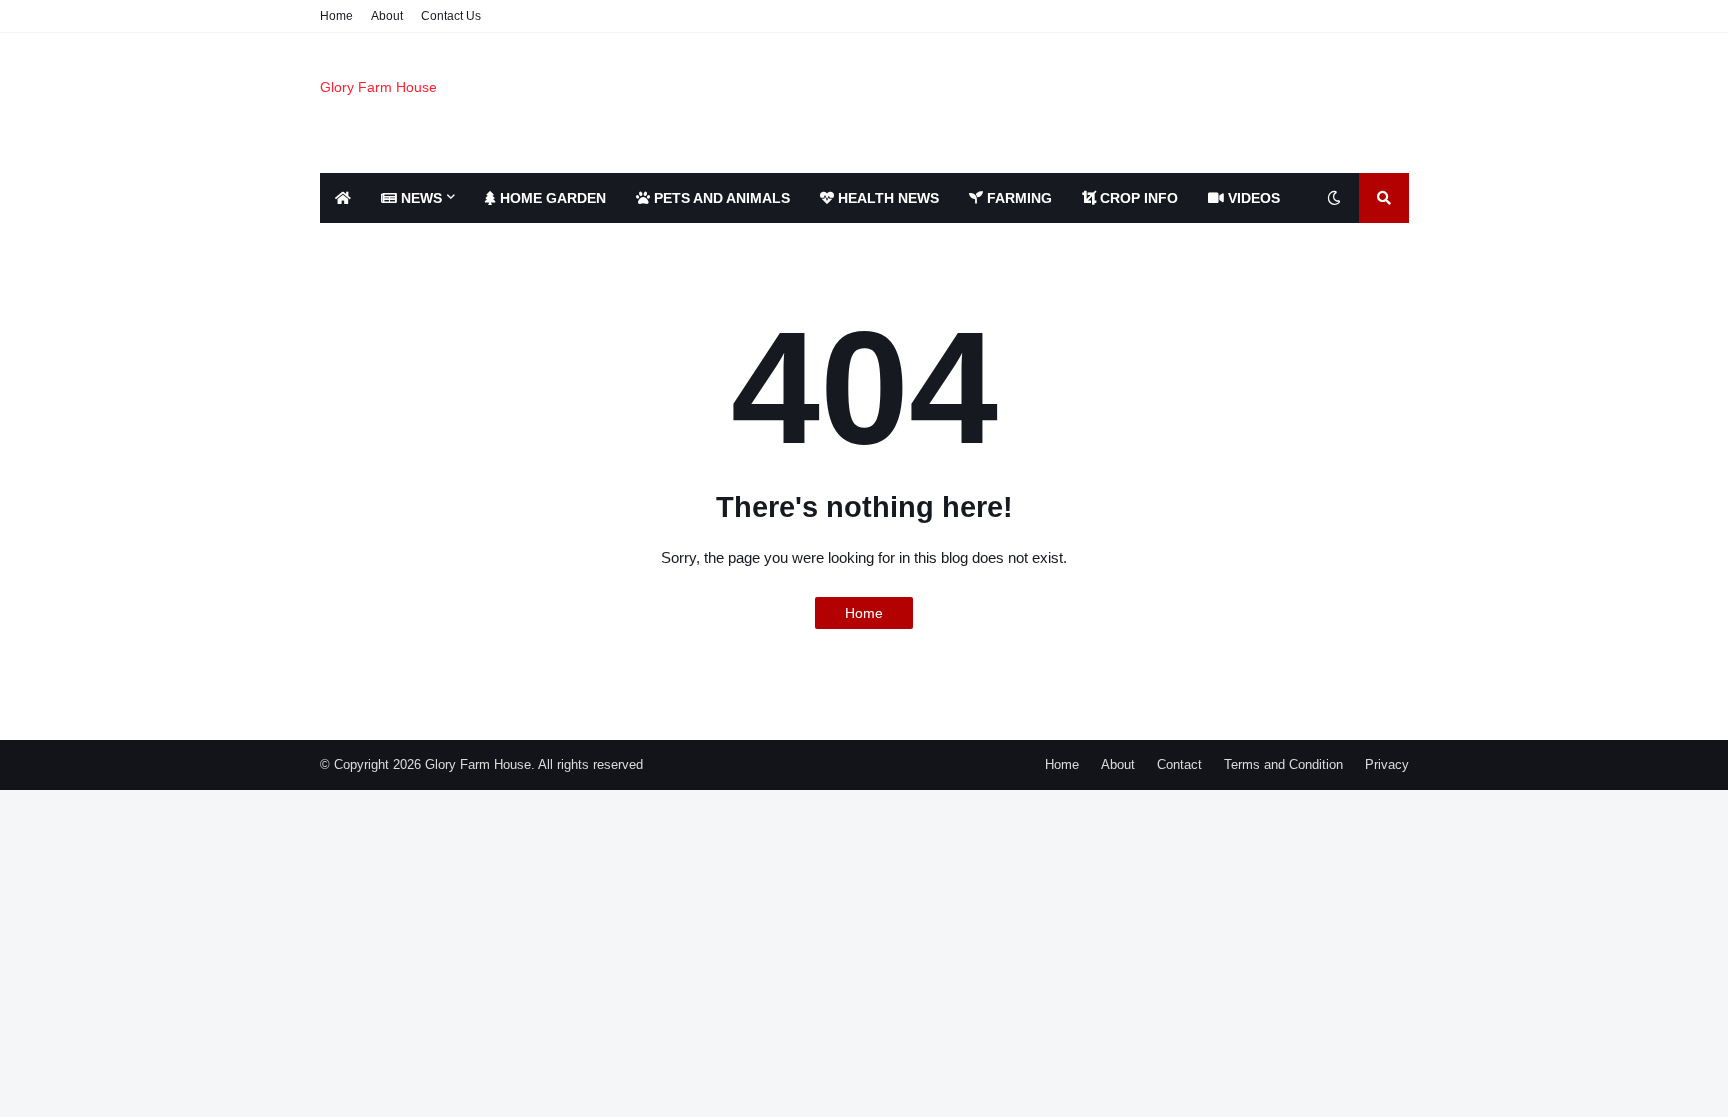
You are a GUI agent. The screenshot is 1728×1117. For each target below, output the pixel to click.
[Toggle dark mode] (1334, 198)
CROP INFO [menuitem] (1137, 198)
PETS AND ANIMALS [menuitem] (720, 198)
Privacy (1387, 764)
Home (336, 16)
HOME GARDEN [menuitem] (551, 198)
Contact (1179, 764)
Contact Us (451, 16)
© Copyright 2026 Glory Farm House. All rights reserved (481, 764)
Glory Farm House (378, 87)
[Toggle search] (1384, 198)
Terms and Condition (1283, 764)
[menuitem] (343, 198)
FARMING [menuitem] (1017, 198)
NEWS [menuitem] (419, 198)
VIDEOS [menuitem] (1252, 198)
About (387, 16)
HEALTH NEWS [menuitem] (886, 198)
